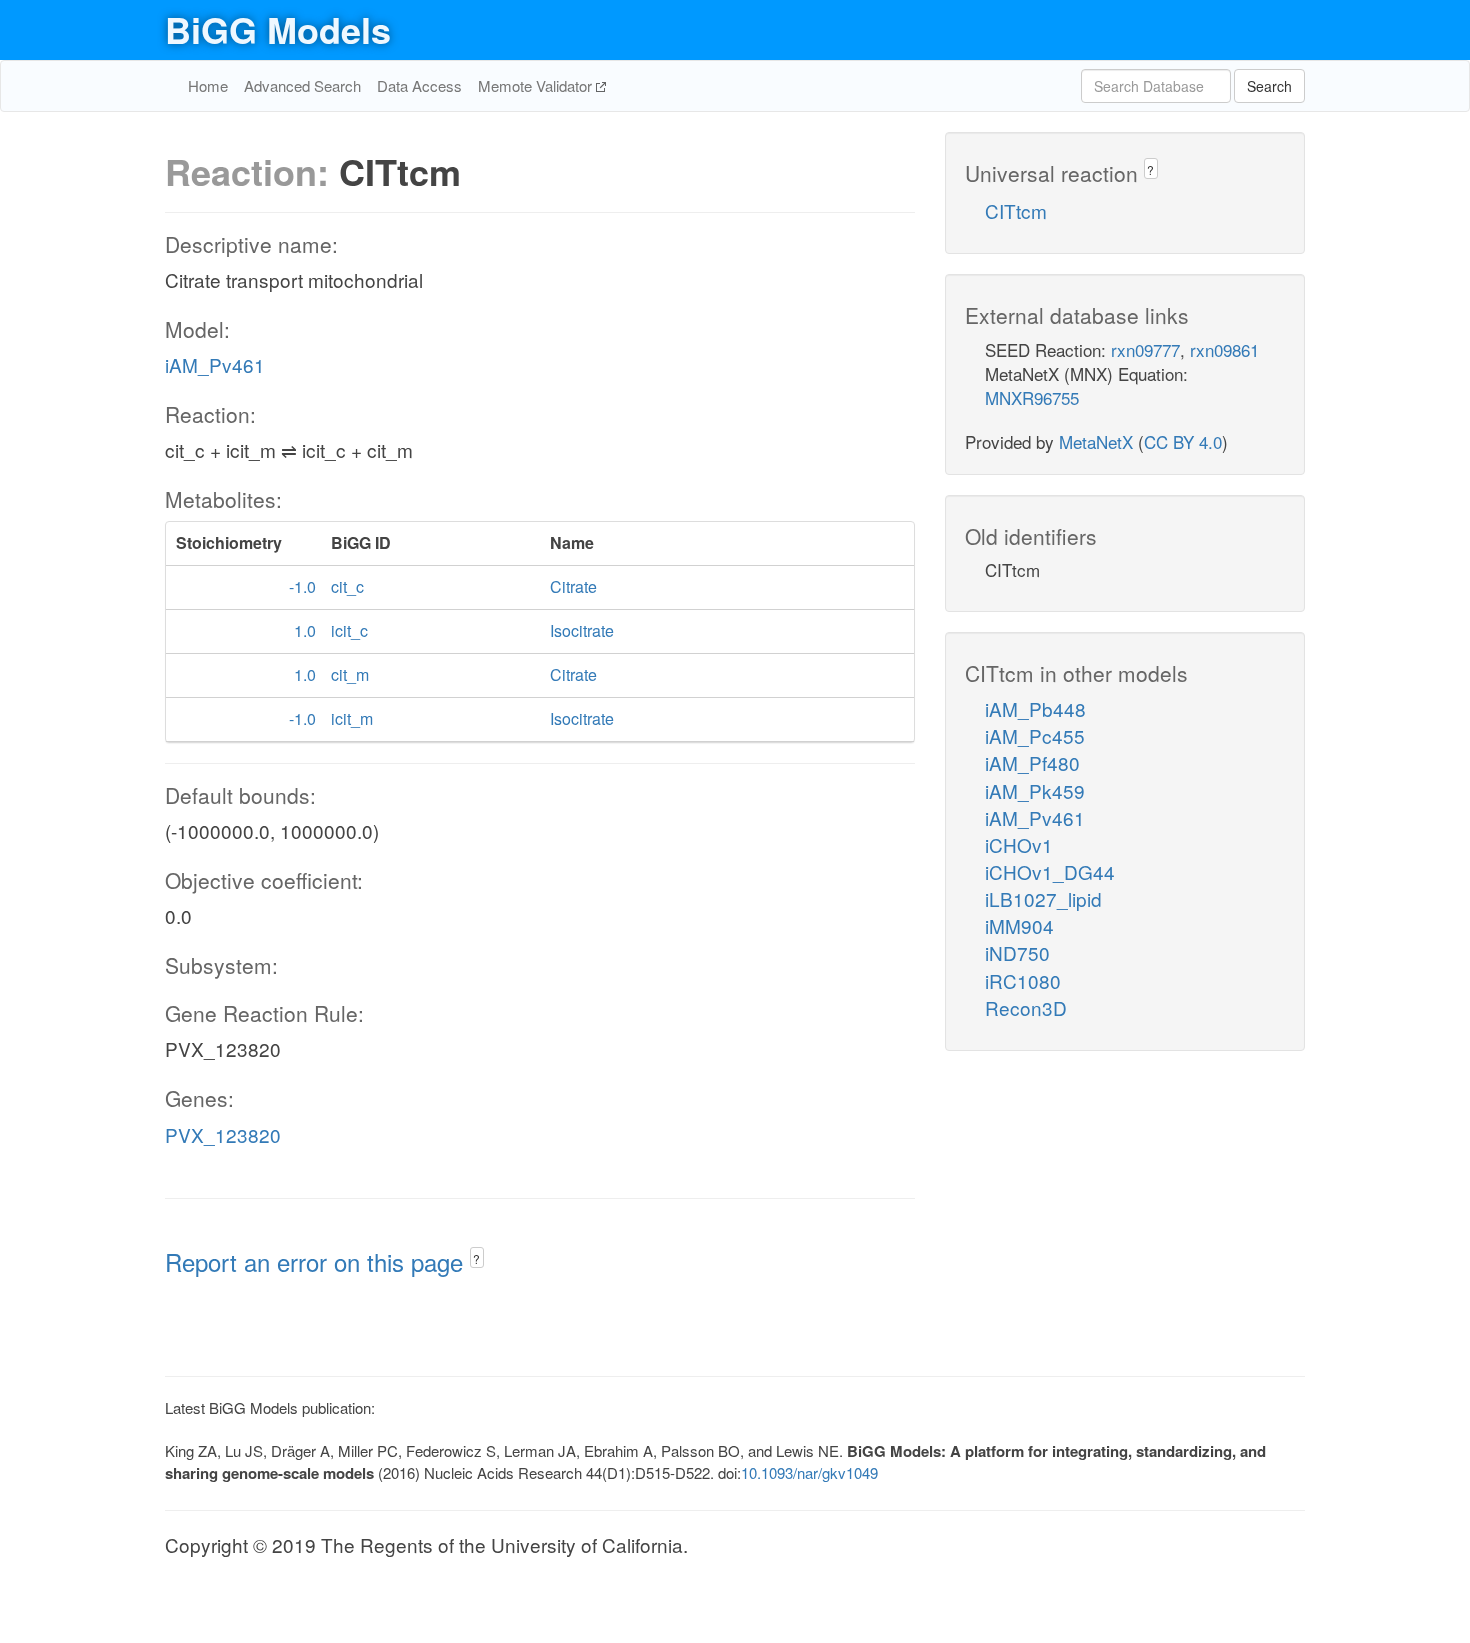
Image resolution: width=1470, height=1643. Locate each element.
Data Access (419, 85)
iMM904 (1019, 925)
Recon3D (1026, 1007)
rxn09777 (1145, 349)
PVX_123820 (223, 1134)
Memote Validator (537, 85)
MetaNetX (1096, 441)
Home (208, 85)
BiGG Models (278, 29)
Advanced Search (302, 85)
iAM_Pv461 (215, 364)
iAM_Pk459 (1035, 790)
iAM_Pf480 (1032, 762)
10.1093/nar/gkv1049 (809, 1472)
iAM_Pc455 (1035, 735)
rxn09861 (1224, 349)
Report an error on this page (317, 1261)
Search (1269, 86)
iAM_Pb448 (1035, 708)
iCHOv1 (1019, 844)
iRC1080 (1023, 980)
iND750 (1017, 952)
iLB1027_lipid (1043, 898)
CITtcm (1016, 210)
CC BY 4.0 (1183, 441)
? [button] (476, 1258)
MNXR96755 (1032, 397)
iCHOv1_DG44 (1050, 871)
